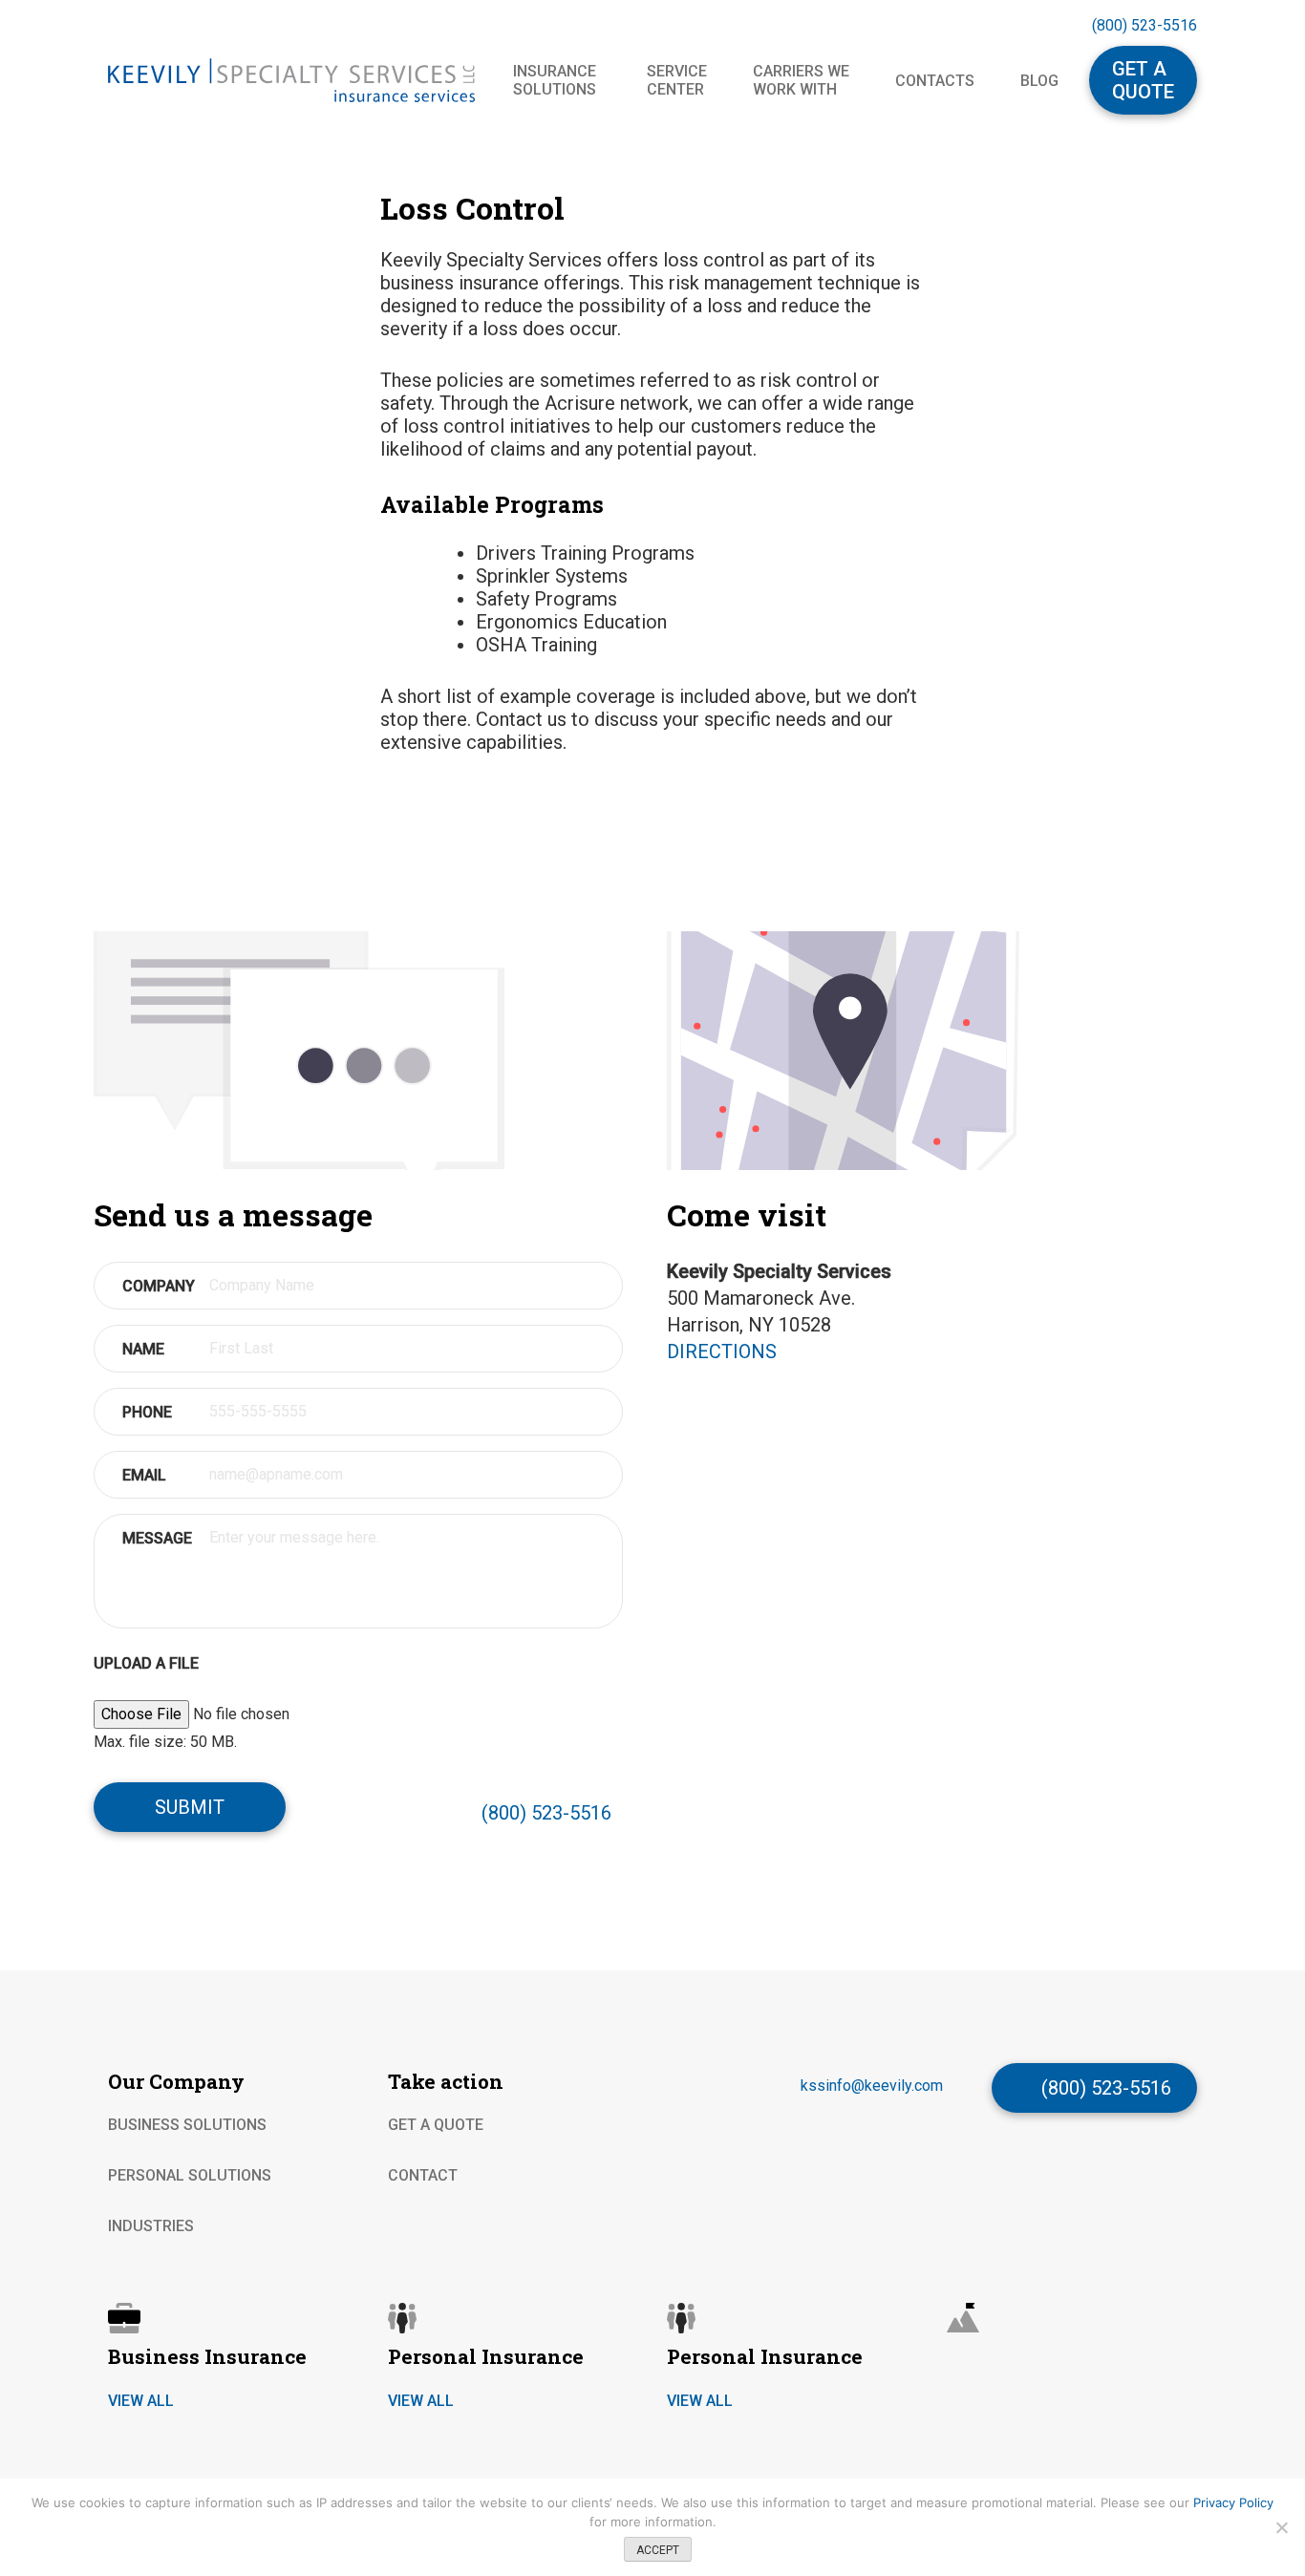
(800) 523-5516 (1145, 25)
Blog (1039, 81)
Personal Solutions (190, 2175)
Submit (190, 1807)
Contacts (935, 81)
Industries (151, 2226)
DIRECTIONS (722, 1352)
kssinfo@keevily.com (872, 2086)
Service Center (677, 80)
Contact (423, 2175)
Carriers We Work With (801, 80)
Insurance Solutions (555, 80)
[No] (1281, 2527)
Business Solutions (187, 2125)
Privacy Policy (1233, 2502)
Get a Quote (1143, 80)
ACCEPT (658, 2550)
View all (141, 2401)
